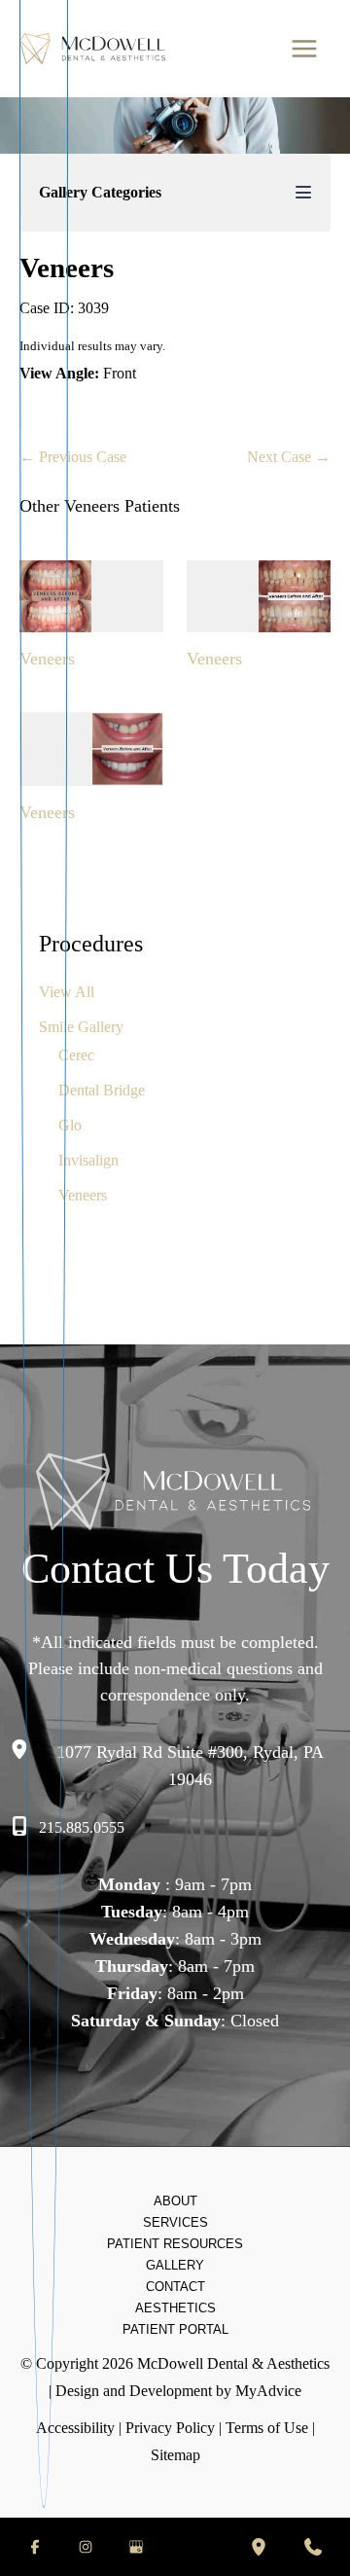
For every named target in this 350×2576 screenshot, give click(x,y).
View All (67, 992)
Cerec (76, 1055)
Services (175, 2222)
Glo (70, 1125)
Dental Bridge (102, 1090)
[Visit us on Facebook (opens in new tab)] (35, 2547)
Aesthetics (175, 2308)
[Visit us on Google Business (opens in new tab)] (136, 2547)
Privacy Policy (170, 2428)
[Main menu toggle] (304, 49)
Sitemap (175, 2455)
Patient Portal (175, 2329)
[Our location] (259, 2547)
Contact (175, 2287)
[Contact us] (313, 2547)
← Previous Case (73, 457)
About (175, 2201)
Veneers (83, 1195)
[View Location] (24, 1751)
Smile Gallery (81, 1027)
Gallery (175, 2265)
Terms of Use (267, 2428)
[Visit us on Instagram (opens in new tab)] (86, 2547)
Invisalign (88, 1160)
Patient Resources (175, 2244)
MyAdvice (268, 2391)
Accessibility (75, 2428)
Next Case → (289, 457)
